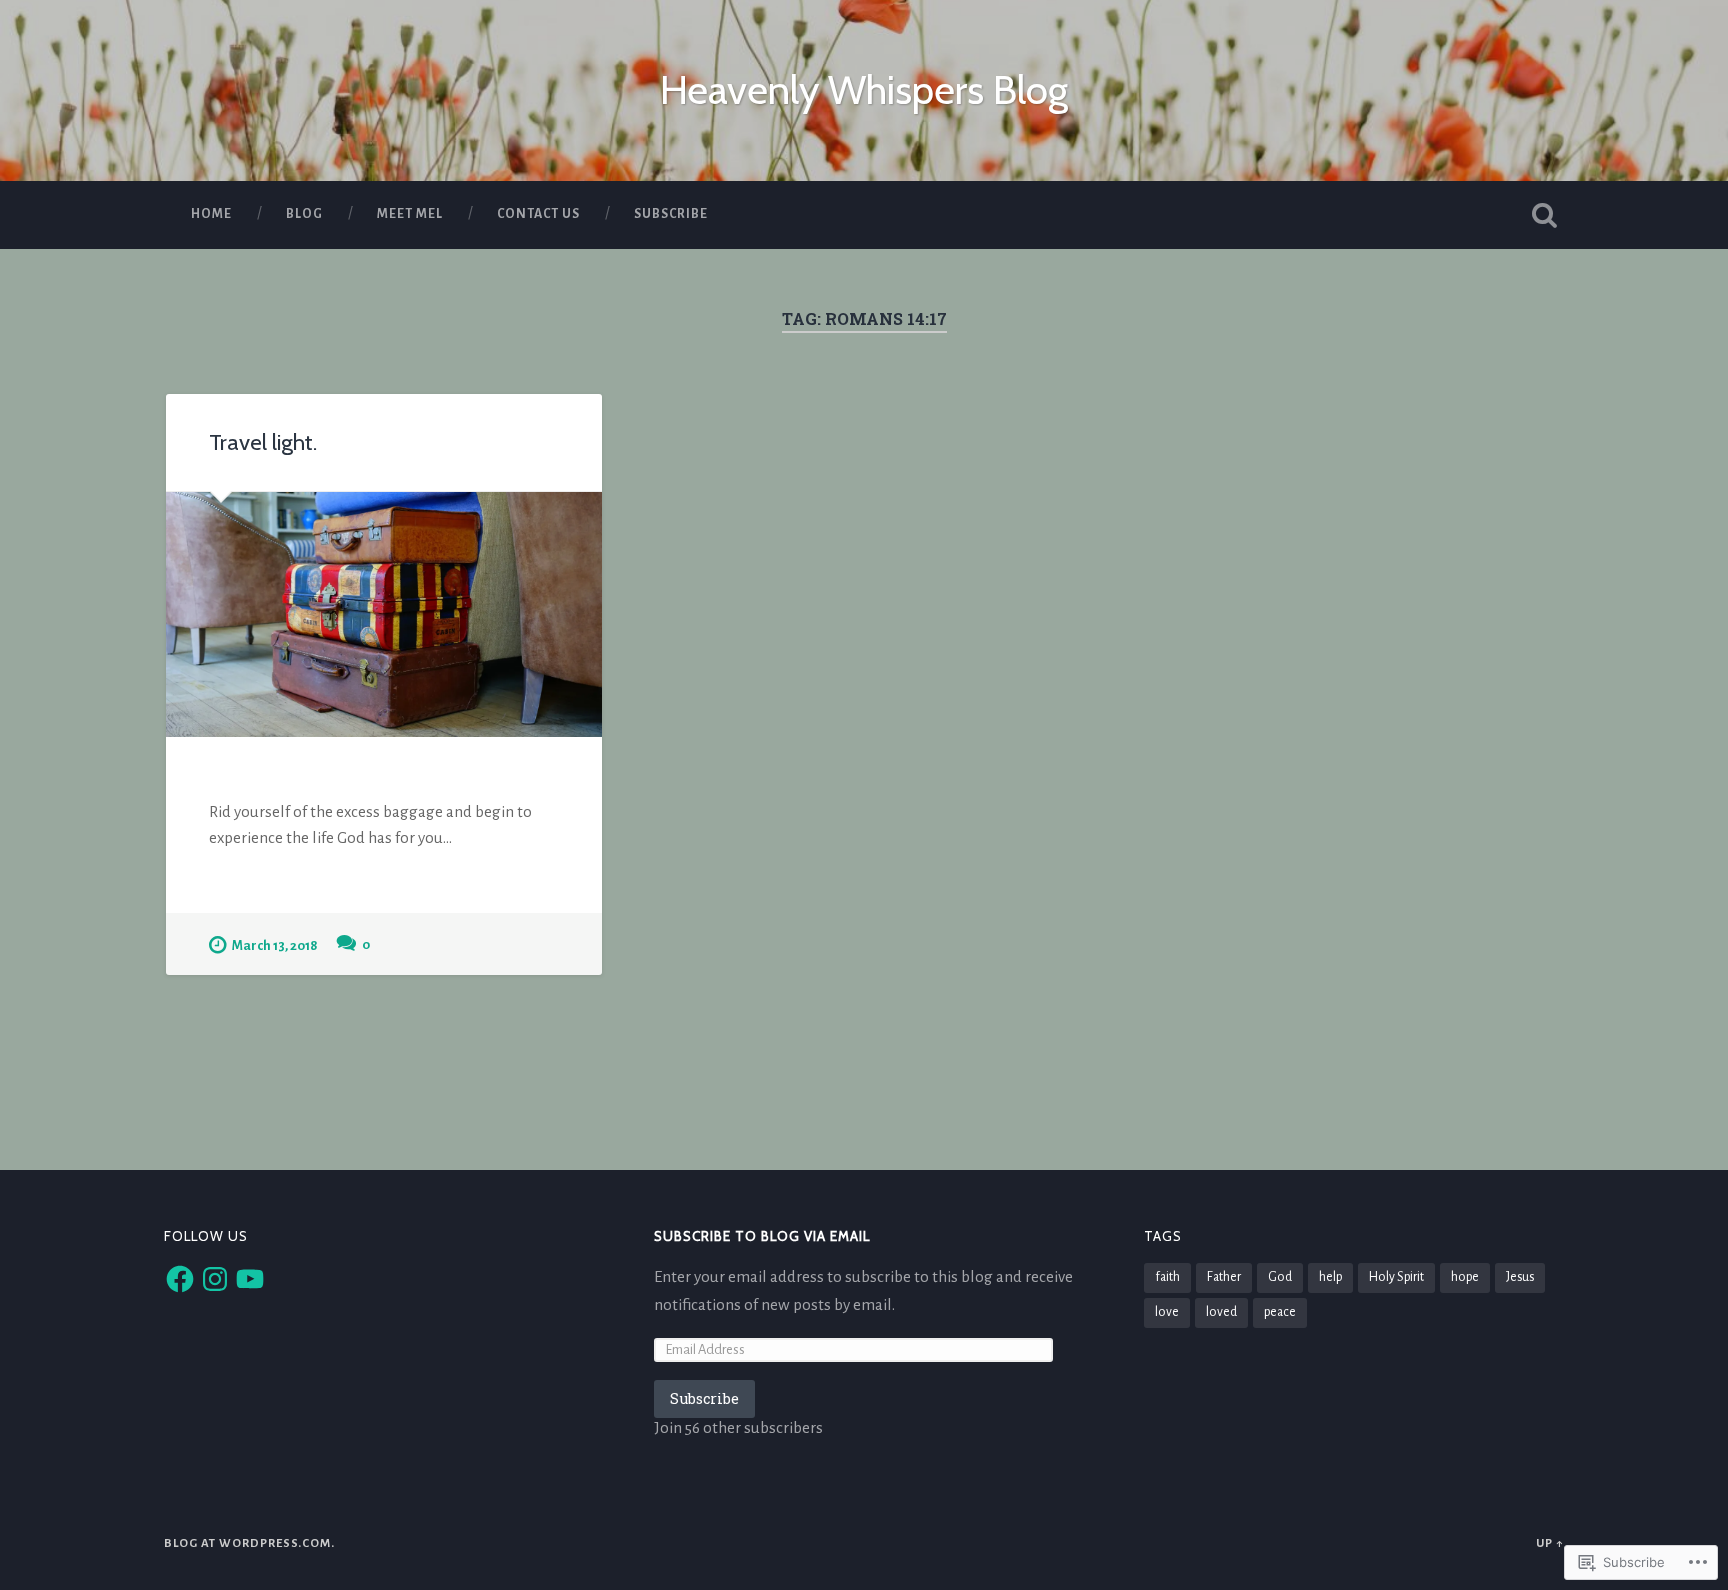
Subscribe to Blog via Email (762, 1236)
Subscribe (671, 214)
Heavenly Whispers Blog (864, 89)
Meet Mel (410, 214)
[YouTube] (250, 1279)
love (1167, 1312)
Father (1224, 1277)
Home (211, 214)
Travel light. (263, 442)
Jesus (1520, 1277)
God (1280, 1277)
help (1330, 1277)
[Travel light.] (384, 614)
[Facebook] (180, 1279)
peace (1280, 1312)
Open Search (1544, 215)
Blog (304, 214)
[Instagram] (215, 1279)
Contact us (538, 214)
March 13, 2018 (274, 945)
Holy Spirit (1396, 1277)
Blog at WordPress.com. (249, 1543)
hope (1465, 1277)
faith (1167, 1277)
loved (1221, 1312)
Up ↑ (1550, 1543)
